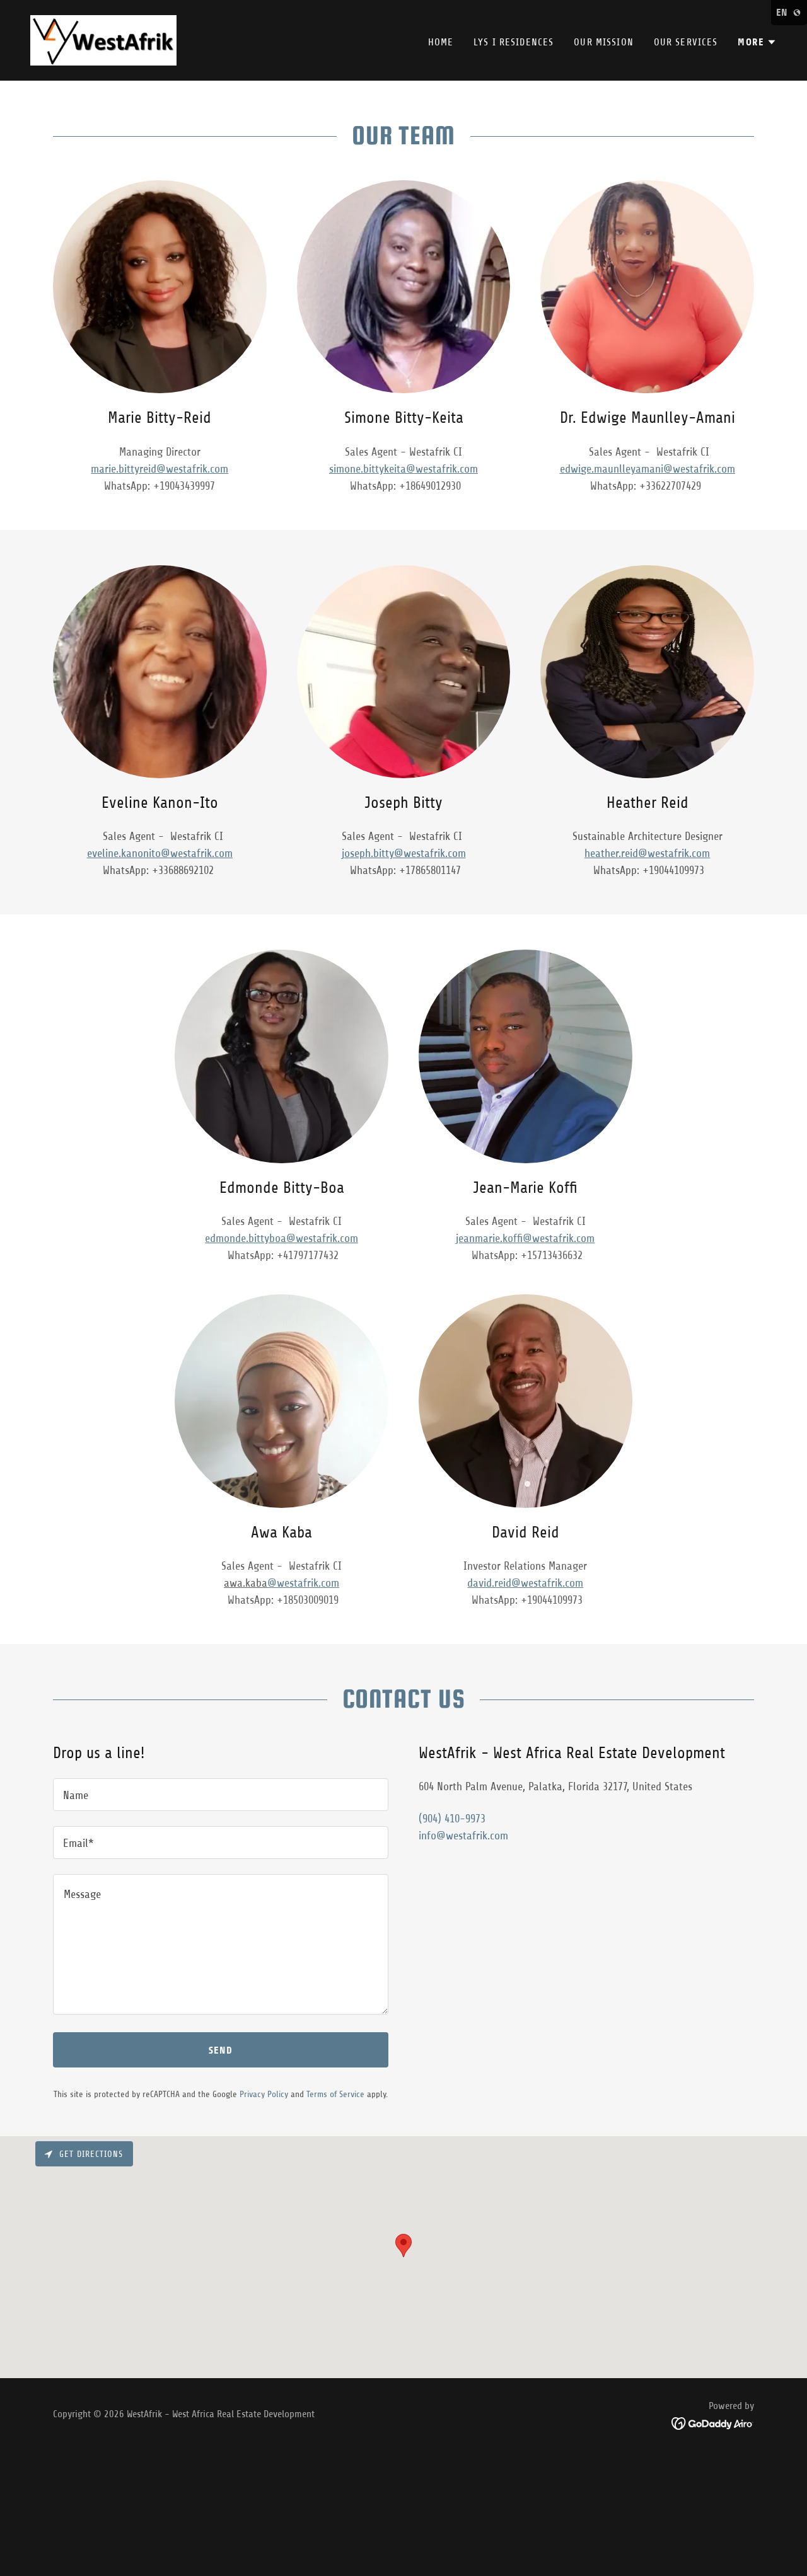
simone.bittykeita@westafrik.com (403, 469)
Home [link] (441, 42)
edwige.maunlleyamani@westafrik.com (647, 469)
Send (221, 2050)
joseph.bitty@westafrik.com (404, 853)
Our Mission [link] (604, 42)
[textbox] (221, 1795)
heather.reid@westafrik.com (647, 853)
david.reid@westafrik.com (525, 1583)
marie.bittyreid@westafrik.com (160, 469)
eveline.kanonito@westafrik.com (160, 853)
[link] (103, 40)
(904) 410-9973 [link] (452, 1819)
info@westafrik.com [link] (463, 1836)
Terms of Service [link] (335, 2094)
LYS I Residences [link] (514, 42)
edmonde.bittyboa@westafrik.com (282, 1238)
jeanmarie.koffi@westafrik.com (525, 1238)
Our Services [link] (686, 42)
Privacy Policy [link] (264, 2094)
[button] (757, 42)
